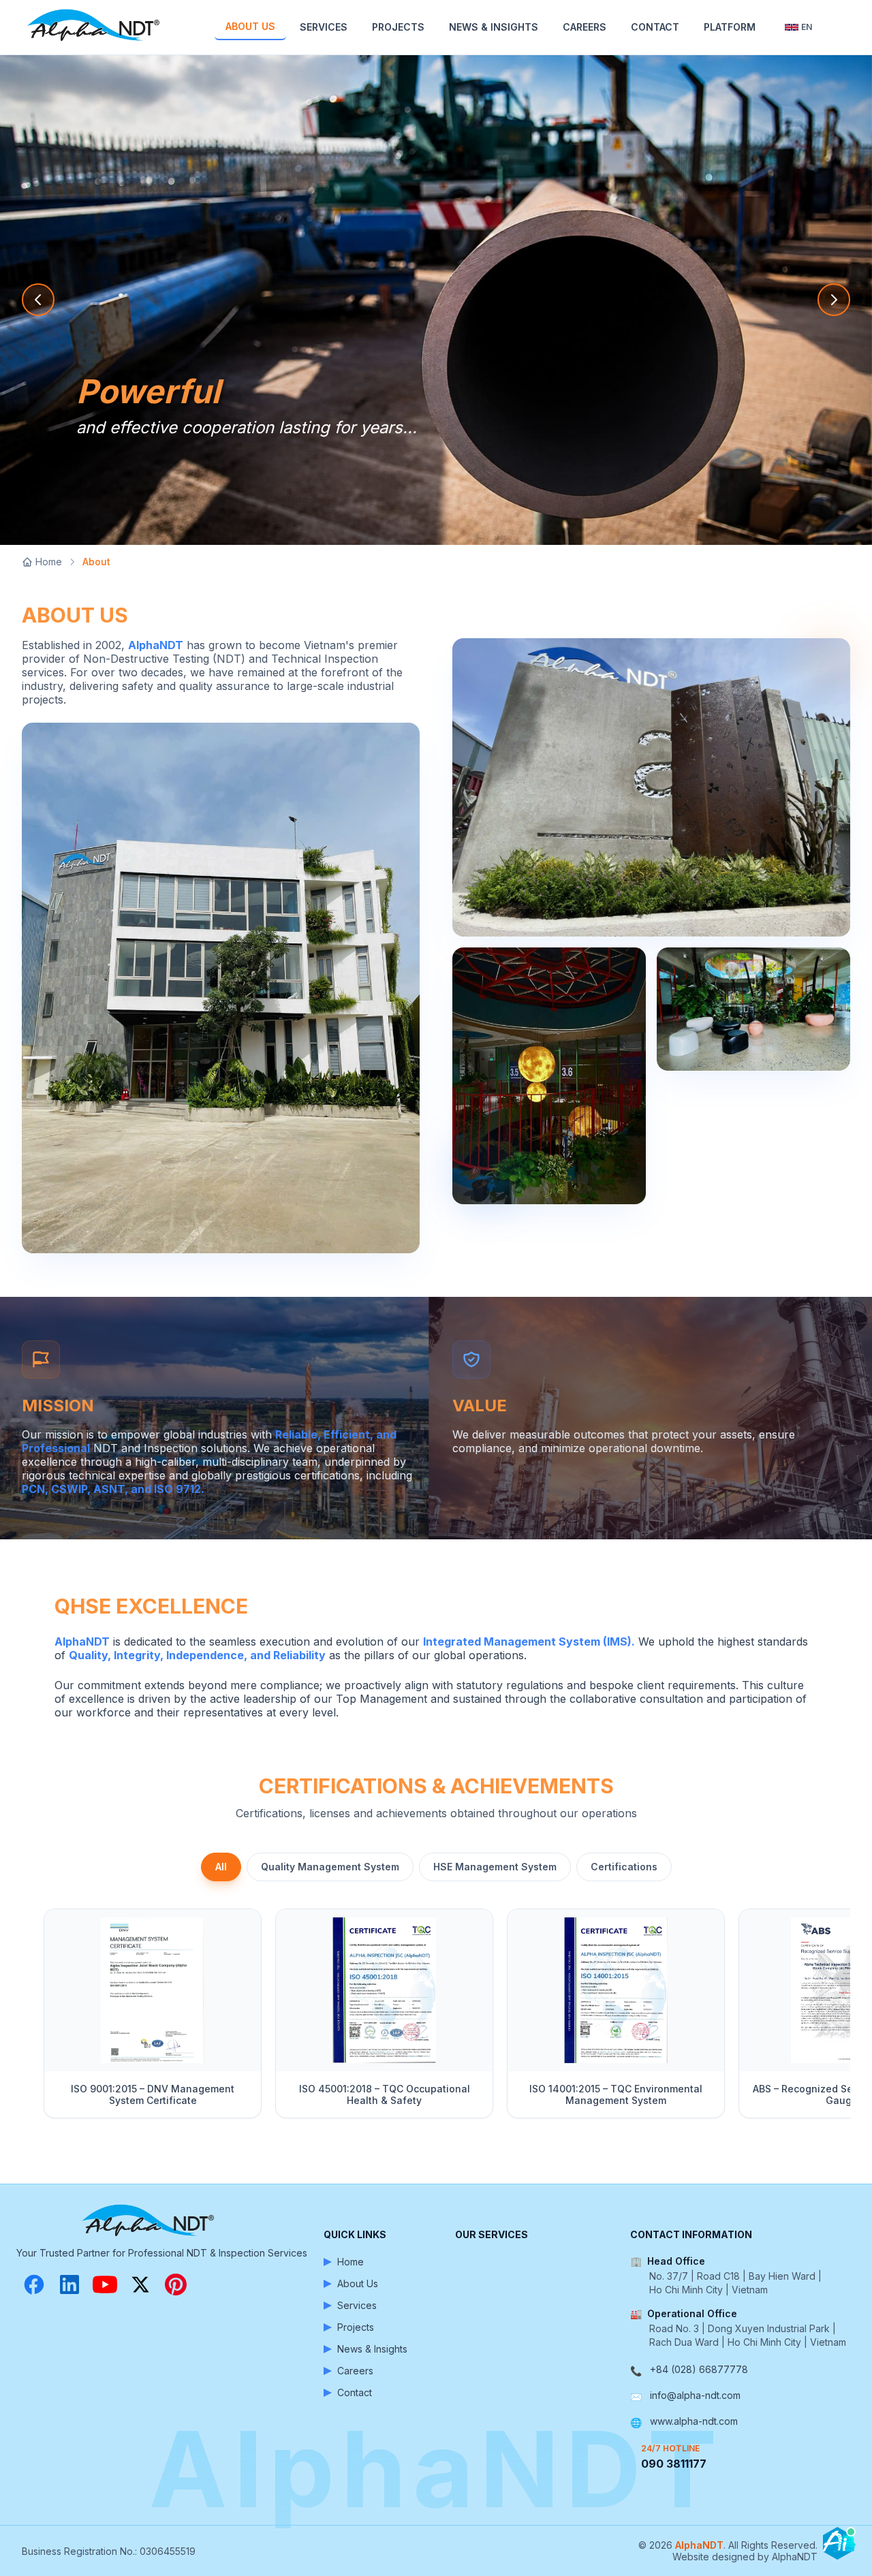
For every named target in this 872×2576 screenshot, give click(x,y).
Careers (585, 27)
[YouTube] (105, 2284)
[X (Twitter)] (140, 2284)
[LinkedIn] (69, 2284)
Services (324, 27)
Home (49, 562)
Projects (398, 27)
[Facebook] (34, 2284)
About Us (250, 26)
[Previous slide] (38, 300)
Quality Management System (330, 1867)
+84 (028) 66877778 (699, 2369)
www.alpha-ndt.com (694, 2421)
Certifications (624, 1867)
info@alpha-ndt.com (695, 2395)
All (221, 1867)
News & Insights (494, 27)
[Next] (834, 2019)
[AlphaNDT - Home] (95, 27)
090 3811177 (674, 2464)
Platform (730, 27)
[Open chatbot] (839, 2543)
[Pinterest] (176, 2284)
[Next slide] (834, 300)
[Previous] (38, 2019)
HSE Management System (495, 1867)
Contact (655, 27)
